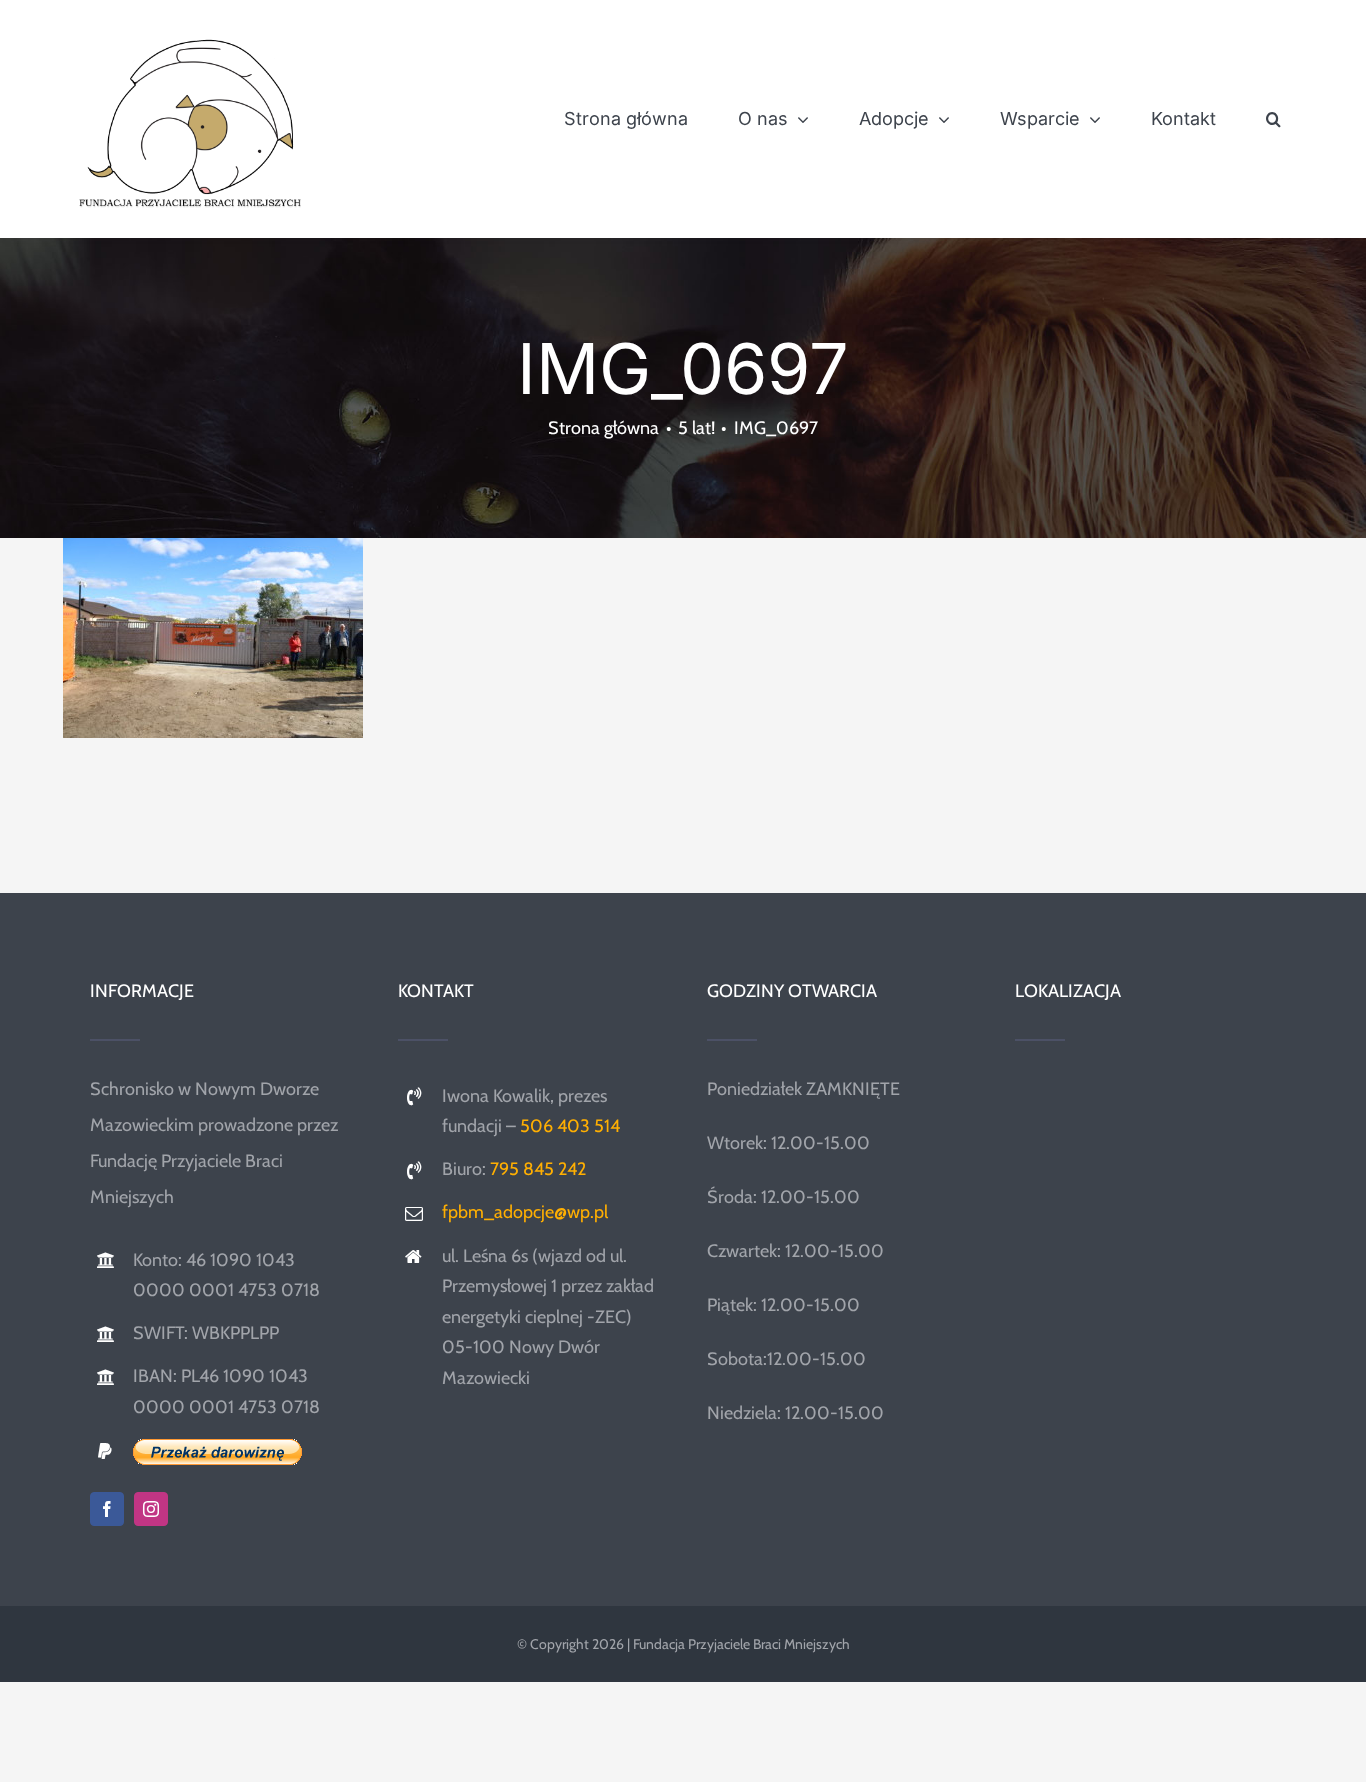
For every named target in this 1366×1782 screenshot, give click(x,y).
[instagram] (151, 1509)
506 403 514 (570, 1126)
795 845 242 (538, 1169)
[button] (1273, 119)
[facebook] (107, 1509)
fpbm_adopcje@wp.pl (525, 1212)
